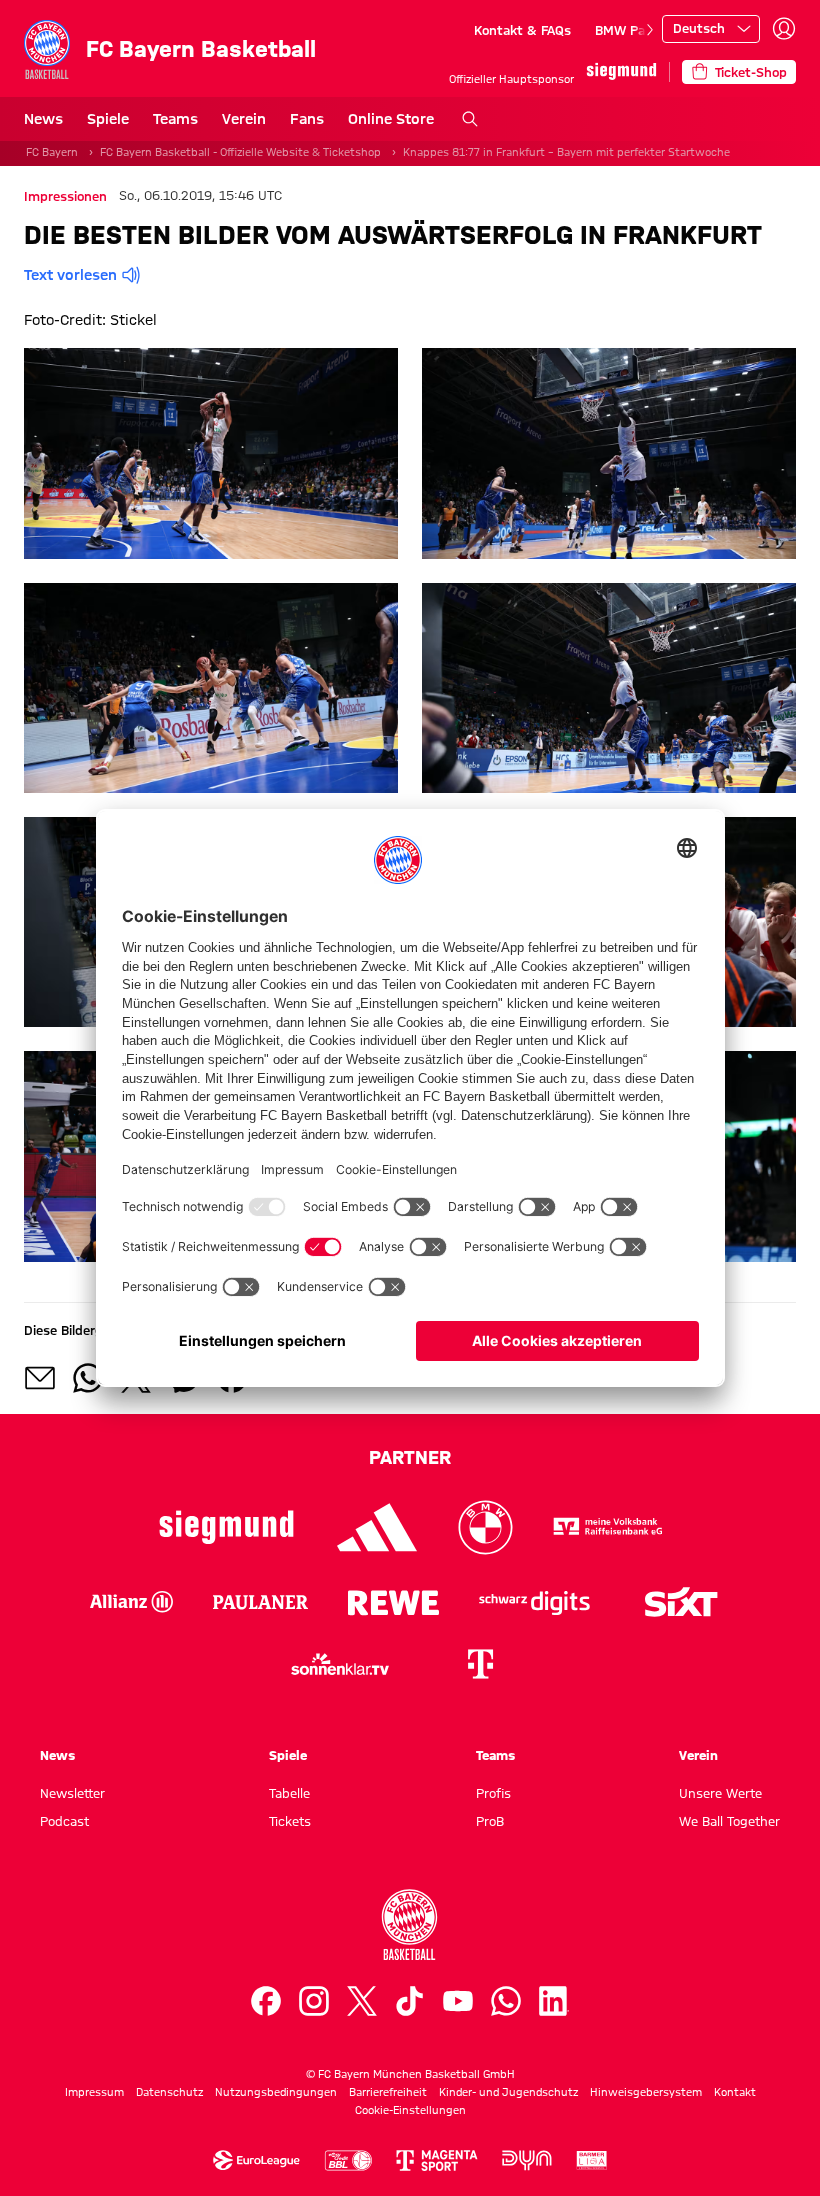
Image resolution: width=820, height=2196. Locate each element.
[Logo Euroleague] (256, 2160)
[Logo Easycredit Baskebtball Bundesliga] (348, 2160)
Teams (175, 119)
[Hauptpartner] (621, 71)
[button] (211, 453)
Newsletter (72, 1793)
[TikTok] (410, 2001)
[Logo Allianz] (131, 1602)
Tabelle (289, 1793)
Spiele (108, 119)
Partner (410, 1457)
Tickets (290, 1821)
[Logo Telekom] (480, 1664)
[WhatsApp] (506, 2001)
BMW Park (626, 30)
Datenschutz (169, 2092)
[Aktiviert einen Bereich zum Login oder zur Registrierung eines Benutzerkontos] (784, 29)
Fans (307, 119)
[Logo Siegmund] (226, 1527)
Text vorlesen (70, 275)
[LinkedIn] (554, 2001)
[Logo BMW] (485, 1527)
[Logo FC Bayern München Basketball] (410, 1925)
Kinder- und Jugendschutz (508, 2092)
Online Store (391, 119)
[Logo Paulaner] (260, 1602)
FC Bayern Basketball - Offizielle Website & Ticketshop (240, 152)
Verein (244, 119)
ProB (490, 1821)
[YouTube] (458, 2001)
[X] (362, 2001)
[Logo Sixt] (680, 1602)
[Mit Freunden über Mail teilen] (40, 1378)
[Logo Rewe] (393, 1602)
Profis (493, 1793)
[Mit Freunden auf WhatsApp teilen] (88, 1378)
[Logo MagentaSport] (437, 2160)
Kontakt (735, 2092)
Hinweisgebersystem (646, 2092)
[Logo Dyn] (527, 2160)
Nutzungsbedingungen (276, 2092)
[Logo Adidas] (377, 1527)
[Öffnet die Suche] (470, 119)
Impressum (94, 2092)
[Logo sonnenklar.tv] (340, 1664)
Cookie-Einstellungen (410, 2110)
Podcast (64, 1821)
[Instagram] (314, 2001)
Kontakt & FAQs (522, 30)
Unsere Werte (720, 1793)
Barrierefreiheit (388, 2092)
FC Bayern (52, 152)
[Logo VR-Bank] (608, 1527)
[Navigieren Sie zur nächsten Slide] (650, 30)
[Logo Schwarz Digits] (534, 1602)
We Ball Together (729, 1821)
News (43, 119)
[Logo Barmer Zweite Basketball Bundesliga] (592, 2160)
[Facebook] (266, 2001)
